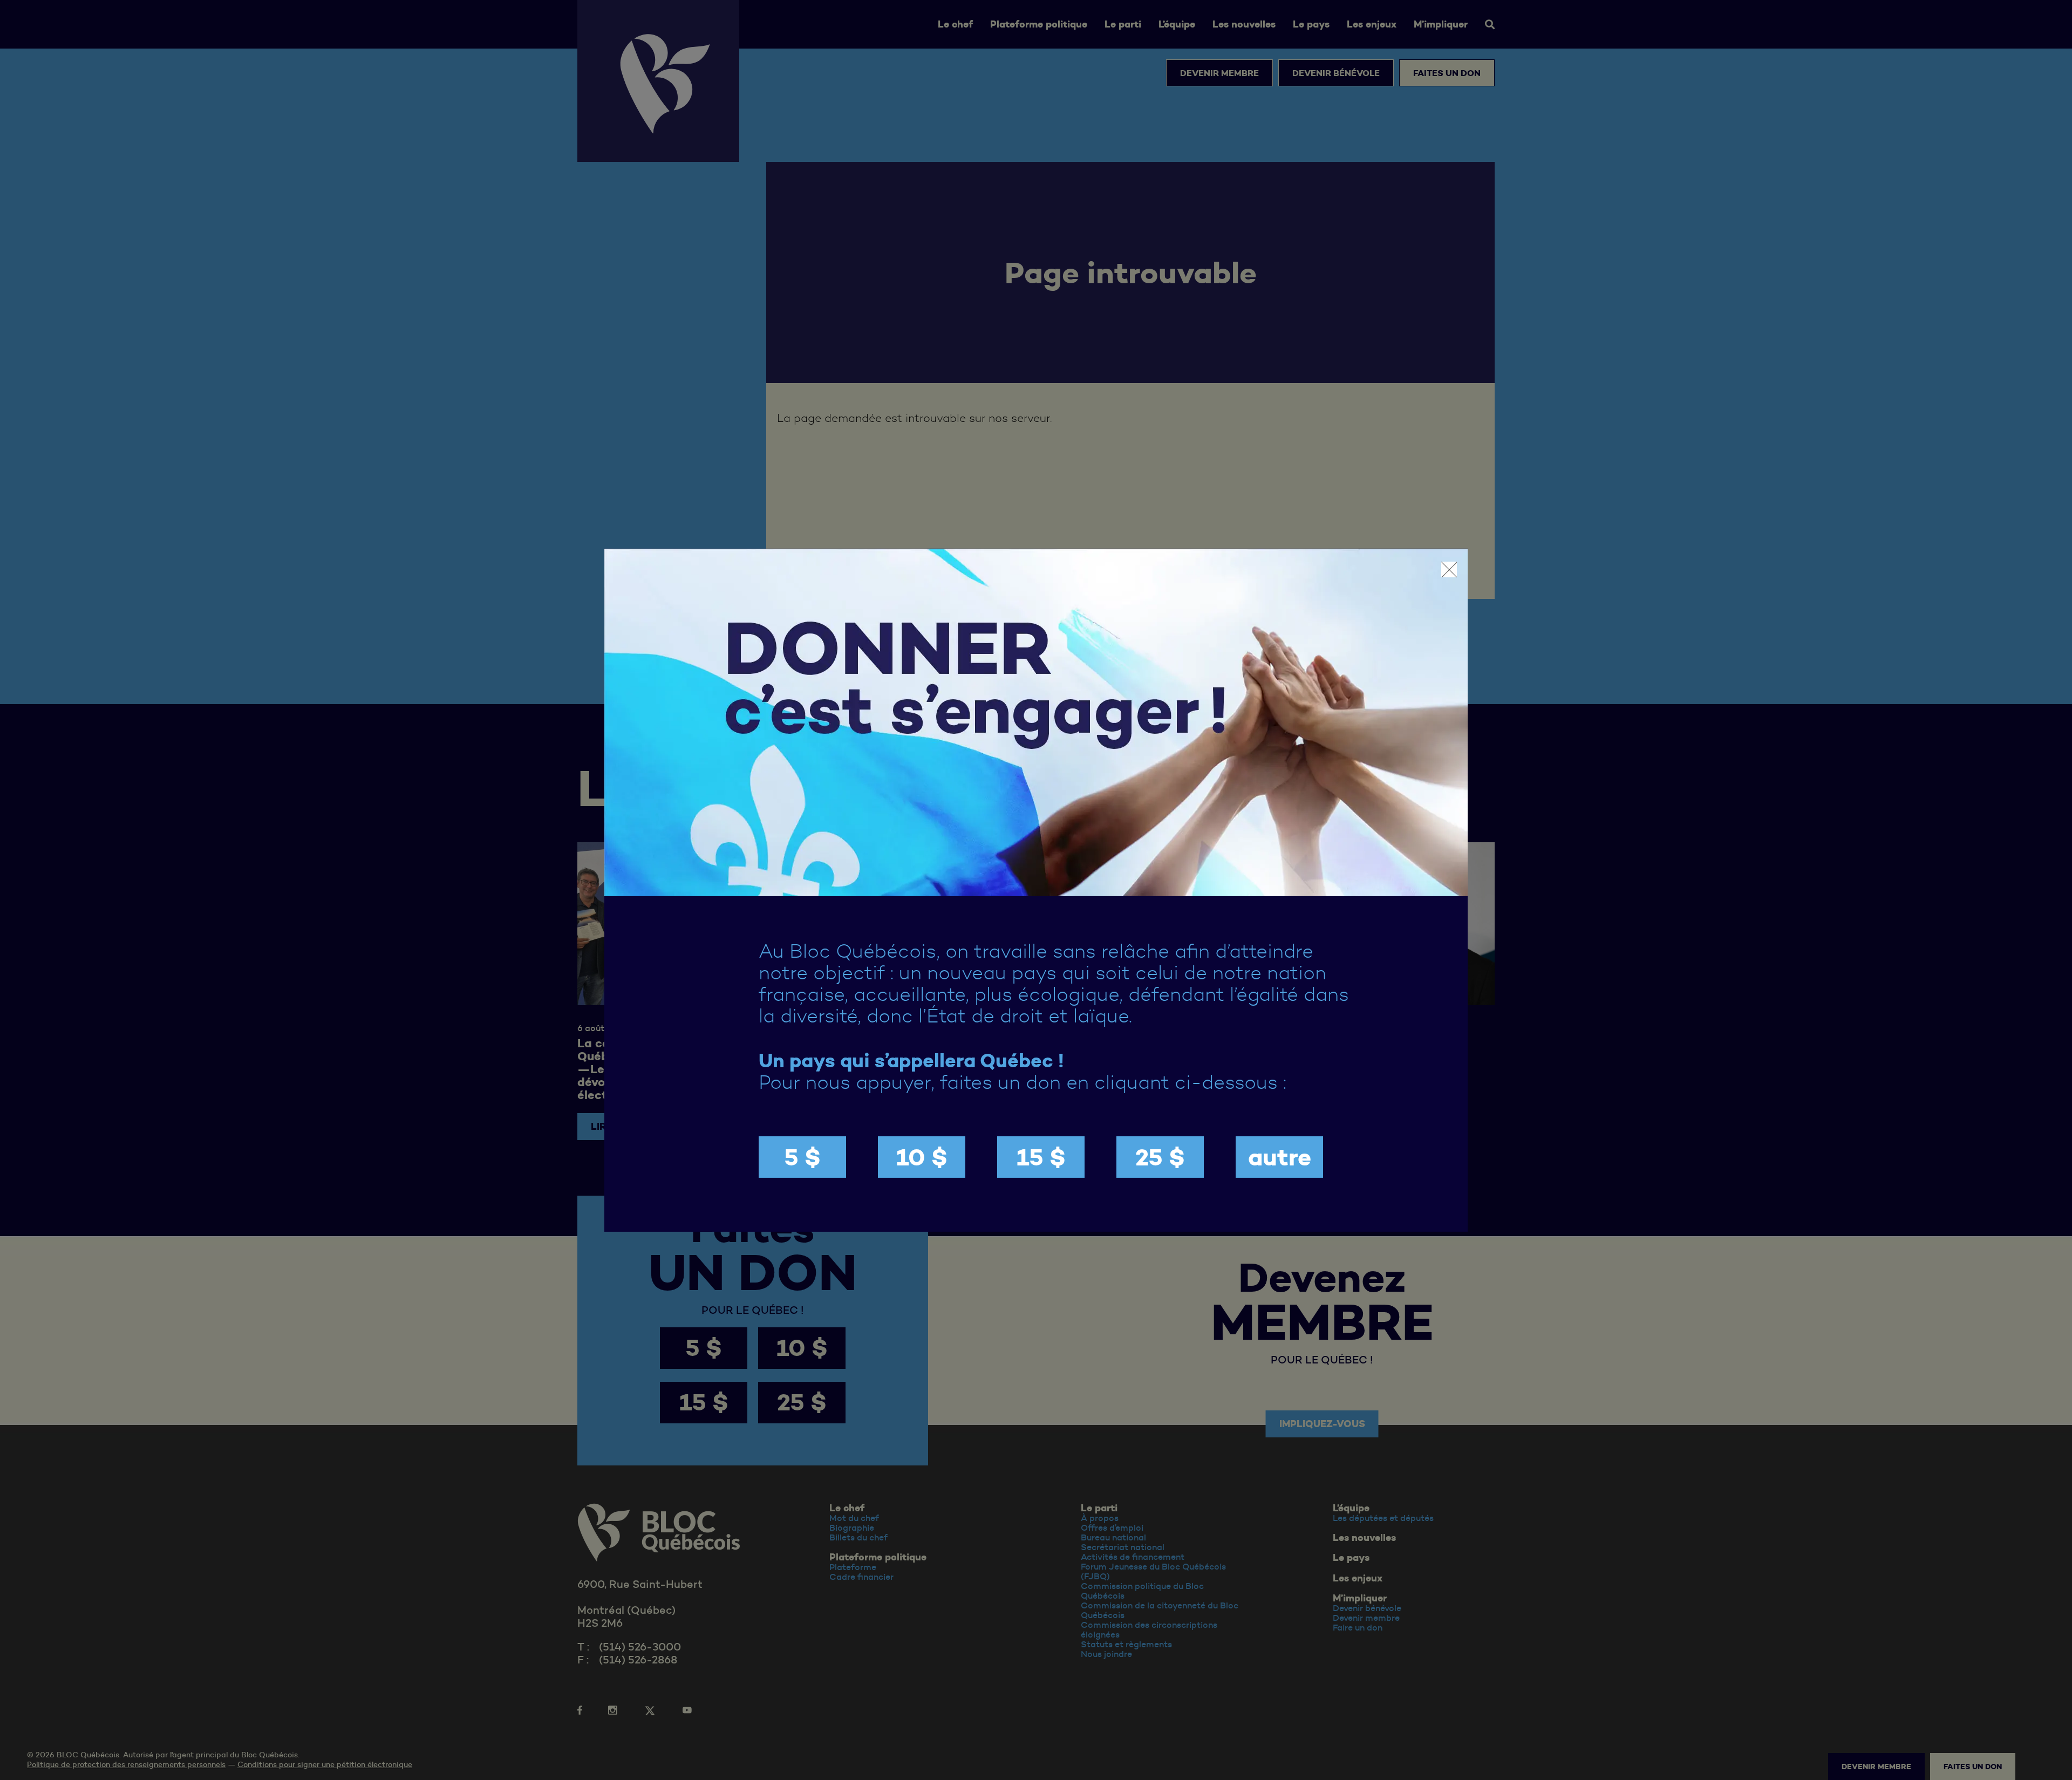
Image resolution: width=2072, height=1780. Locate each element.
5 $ (802, 1157)
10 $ (922, 1157)
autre (1280, 1157)
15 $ (1041, 1157)
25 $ (1160, 1157)
